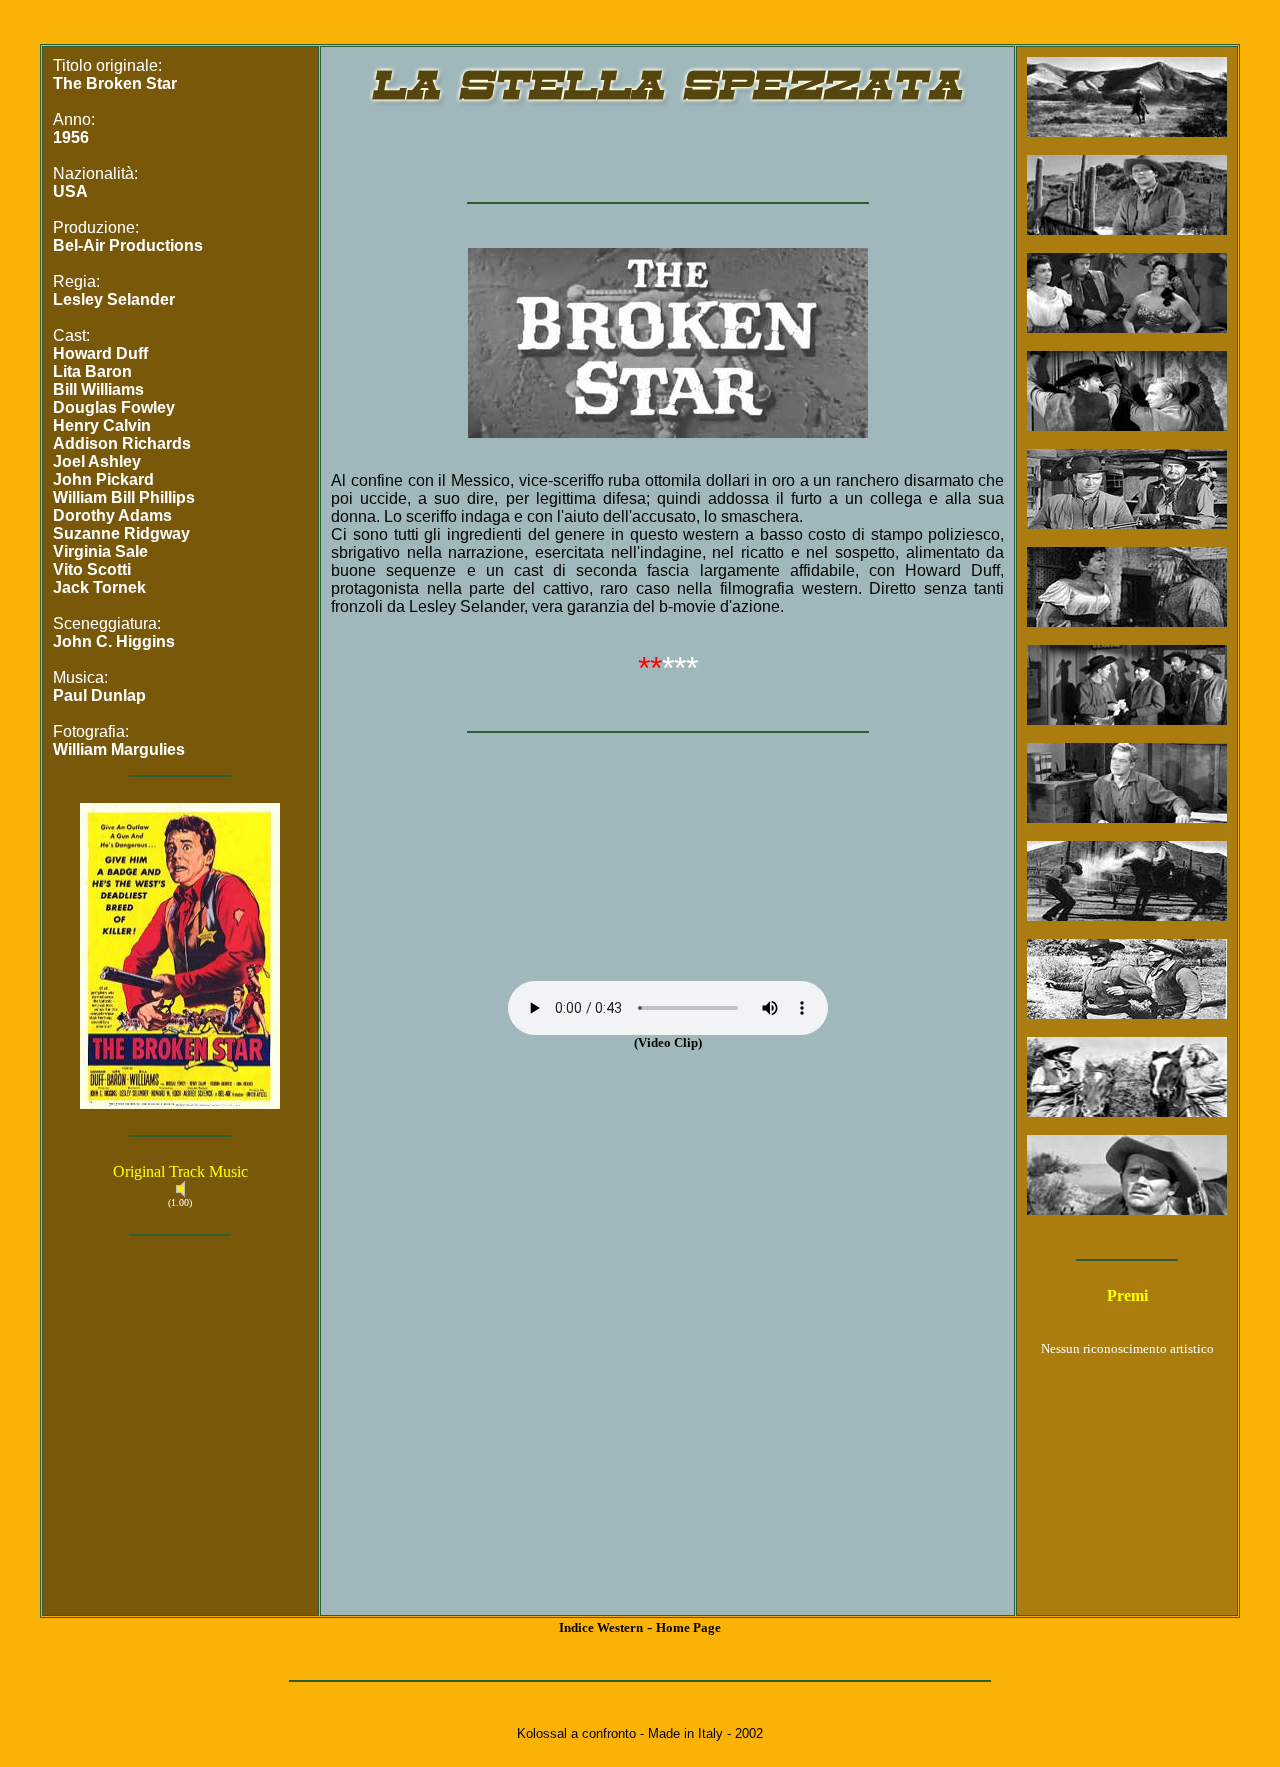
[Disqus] (667, 1355)
